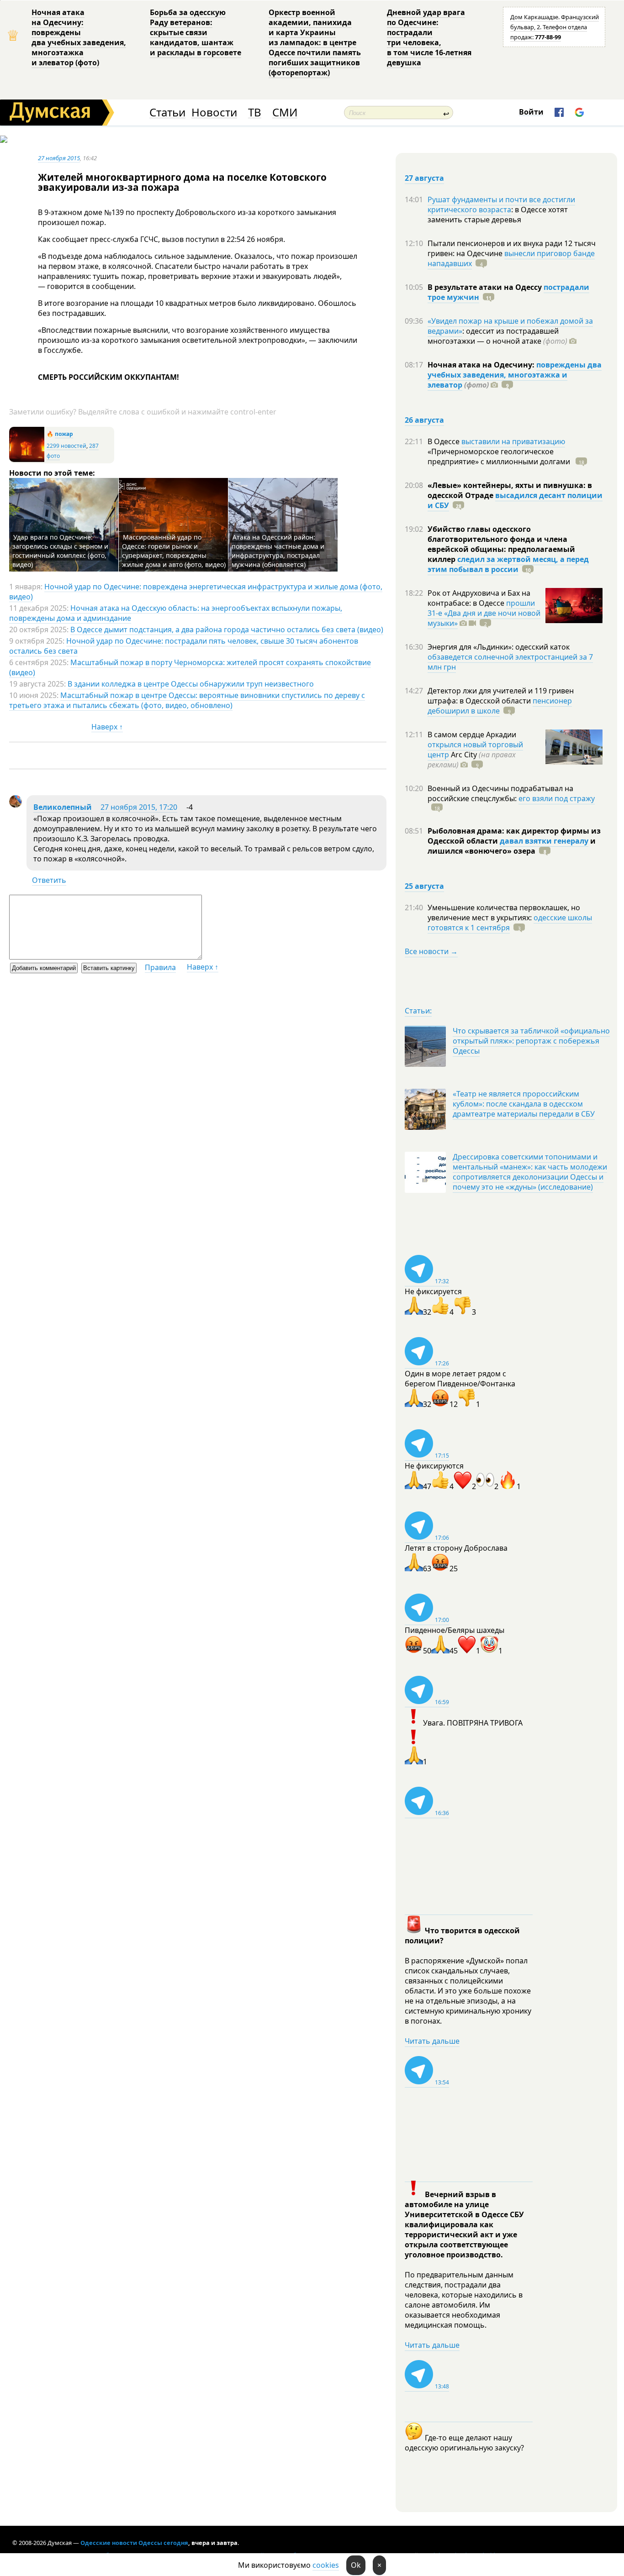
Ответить (49, 880)
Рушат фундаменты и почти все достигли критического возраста (501, 205)
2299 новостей (66, 446)
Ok (356, 2565)
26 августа (424, 420)
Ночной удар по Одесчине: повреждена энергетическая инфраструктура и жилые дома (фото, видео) (196, 592)
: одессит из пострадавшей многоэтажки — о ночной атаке (497, 336)
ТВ (255, 113)
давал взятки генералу (544, 841)
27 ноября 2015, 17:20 (139, 807)
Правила (160, 967)
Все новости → (431, 951)
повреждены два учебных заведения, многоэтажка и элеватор (515, 375)
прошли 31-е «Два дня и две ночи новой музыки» (484, 613)
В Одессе (444, 441)
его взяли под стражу (557, 798)
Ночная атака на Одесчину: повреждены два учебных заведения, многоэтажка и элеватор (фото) (79, 37)
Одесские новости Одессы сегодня (134, 2543)
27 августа (424, 178)
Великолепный (63, 807)
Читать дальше (432, 2041)
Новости (214, 113)
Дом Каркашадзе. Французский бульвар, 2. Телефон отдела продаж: (555, 27)
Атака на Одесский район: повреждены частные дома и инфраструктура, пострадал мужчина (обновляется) (278, 551)
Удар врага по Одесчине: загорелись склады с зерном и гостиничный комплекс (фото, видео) (60, 551)
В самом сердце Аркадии (472, 735)
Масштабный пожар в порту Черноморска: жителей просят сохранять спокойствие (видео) (190, 667)
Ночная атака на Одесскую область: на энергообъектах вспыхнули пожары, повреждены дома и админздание (176, 613)
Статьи (167, 113)
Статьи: (418, 1011)
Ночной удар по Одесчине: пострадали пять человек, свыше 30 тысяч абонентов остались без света (184, 646)
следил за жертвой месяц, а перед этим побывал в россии (508, 564)
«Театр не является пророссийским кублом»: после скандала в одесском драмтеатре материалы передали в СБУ (524, 1104)
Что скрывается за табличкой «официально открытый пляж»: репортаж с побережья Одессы (531, 1041)
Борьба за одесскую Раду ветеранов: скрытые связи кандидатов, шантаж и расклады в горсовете (196, 32)
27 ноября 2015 (59, 158)
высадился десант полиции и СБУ (515, 500)
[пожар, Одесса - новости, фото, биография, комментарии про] (27, 460)
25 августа (424, 886)
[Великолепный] (16, 805)
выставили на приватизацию (513, 441)
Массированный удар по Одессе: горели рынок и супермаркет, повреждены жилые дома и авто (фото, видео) (174, 551)
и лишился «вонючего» (512, 846)
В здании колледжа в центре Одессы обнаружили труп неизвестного (191, 684)
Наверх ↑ (107, 727)
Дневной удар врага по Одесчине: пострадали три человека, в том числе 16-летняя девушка (429, 37)
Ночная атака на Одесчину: (482, 365)
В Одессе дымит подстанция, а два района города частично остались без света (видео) (227, 630)
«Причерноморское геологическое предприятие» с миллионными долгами (500, 456)
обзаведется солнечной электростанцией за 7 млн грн (510, 662)
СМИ (285, 113)
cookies (326, 2565)
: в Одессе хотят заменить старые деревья (498, 215)
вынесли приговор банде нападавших (511, 258)
